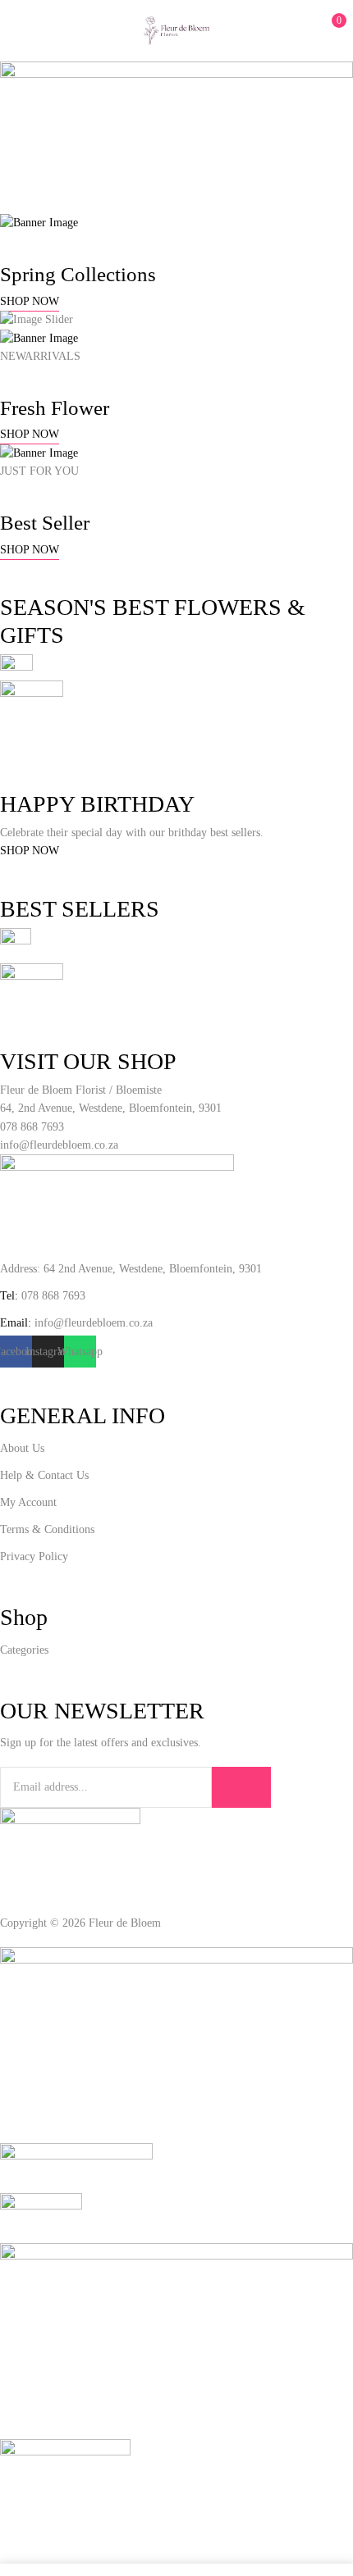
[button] (326, 29)
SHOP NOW (30, 301)
